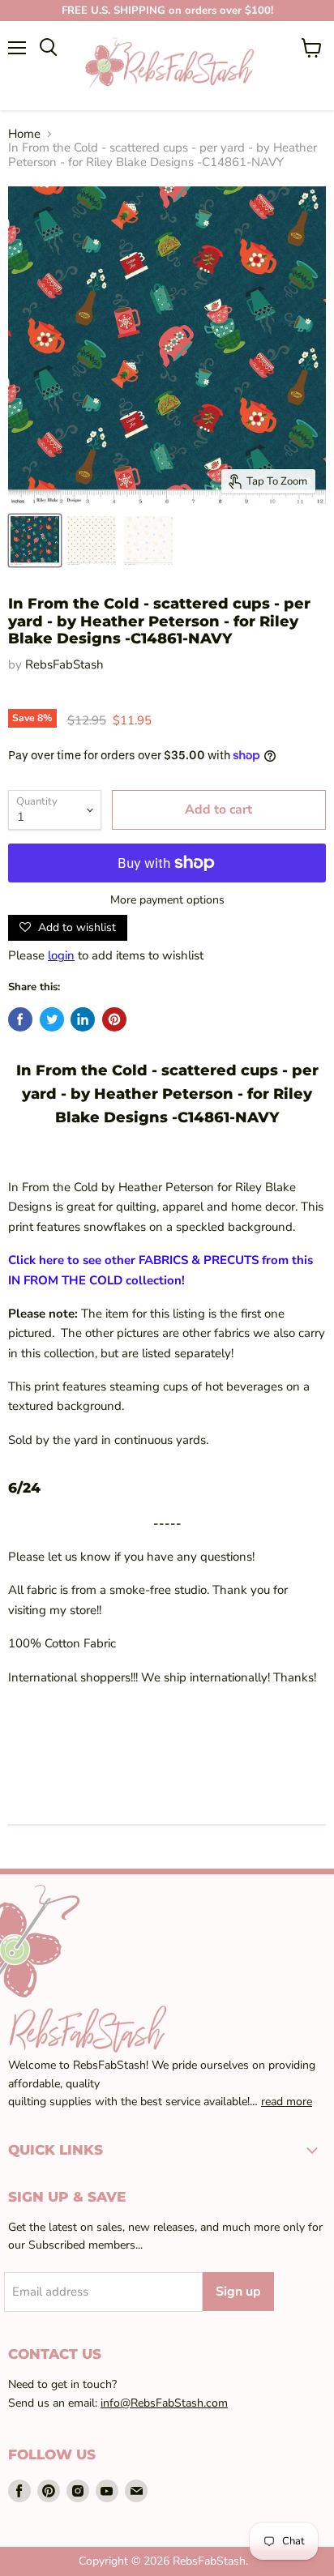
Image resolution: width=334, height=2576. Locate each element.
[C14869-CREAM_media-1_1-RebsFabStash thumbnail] (92, 540)
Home (24, 134)
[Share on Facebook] (20, 1019)
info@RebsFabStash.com (164, 2403)
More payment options (167, 900)
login (61, 955)
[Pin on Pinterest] (114, 1019)
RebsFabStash (64, 664)
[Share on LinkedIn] (83, 1019)
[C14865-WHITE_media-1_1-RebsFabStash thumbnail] (148, 540)
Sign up (238, 2292)
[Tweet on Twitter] (52, 1019)
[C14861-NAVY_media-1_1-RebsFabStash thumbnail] (35, 540)
